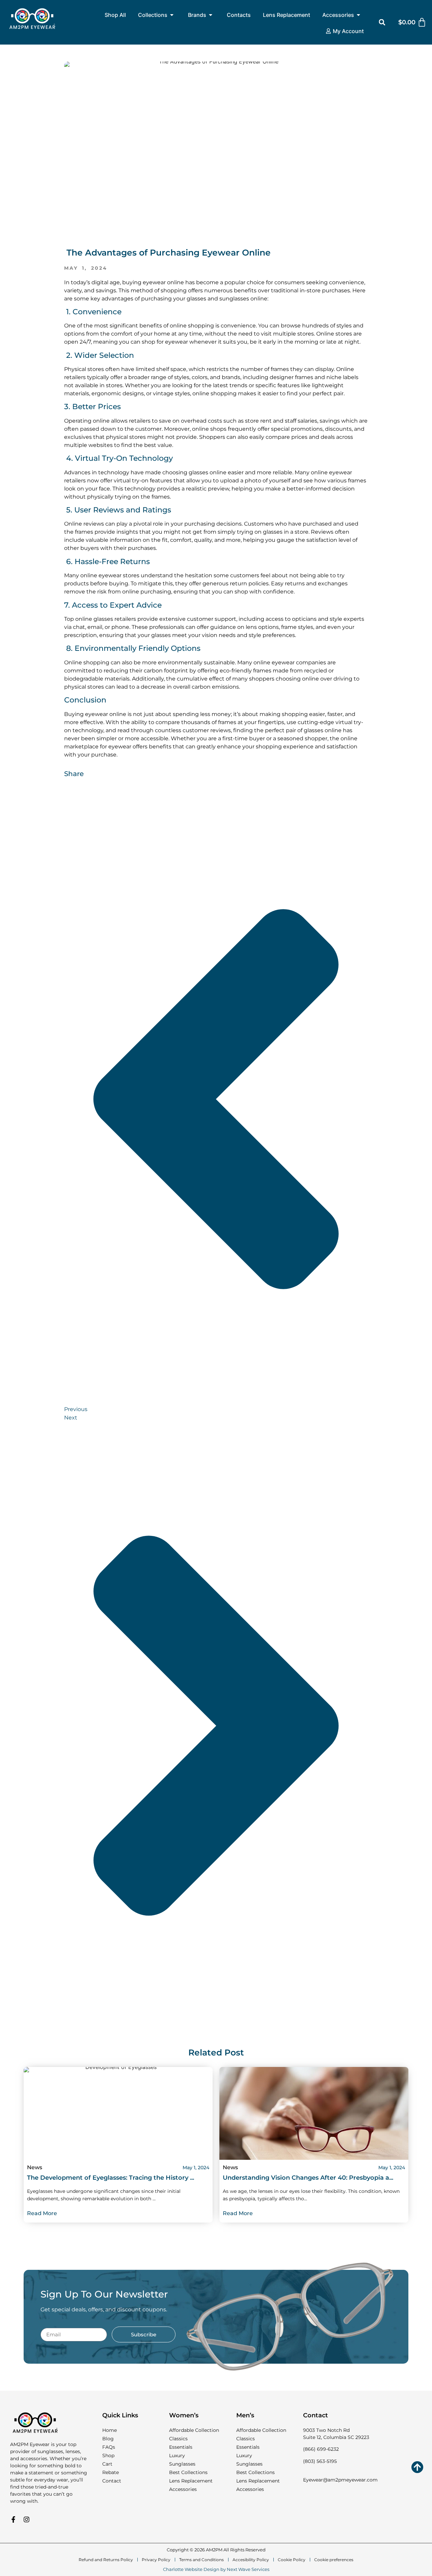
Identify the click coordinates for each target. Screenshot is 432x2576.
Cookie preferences (334, 2560)
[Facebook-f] (13, 2519)
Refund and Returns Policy (106, 2560)
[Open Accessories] (358, 15)
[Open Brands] (211, 15)
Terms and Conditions (201, 2560)
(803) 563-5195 (320, 2461)
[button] (382, 22)
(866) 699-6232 (321, 2449)
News (35, 2167)
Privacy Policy (156, 2560)
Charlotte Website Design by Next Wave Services (216, 2569)
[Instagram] (26, 2519)
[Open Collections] (172, 15)
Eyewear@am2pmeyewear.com (340, 2480)
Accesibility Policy (251, 2560)
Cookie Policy (292, 2560)
